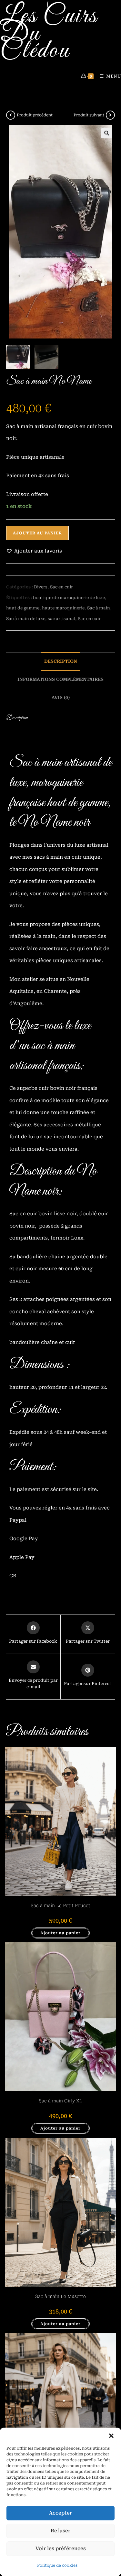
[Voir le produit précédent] (11, 115)
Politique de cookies (57, 2565)
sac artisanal (61, 619)
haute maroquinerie (63, 608)
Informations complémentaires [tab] (60, 679)
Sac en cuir (61, 587)
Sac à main (99, 608)
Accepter (60, 2513)
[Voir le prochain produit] (110, 115)
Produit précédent (35, 115)
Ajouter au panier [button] (60, 1933)
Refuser (60, 2531)
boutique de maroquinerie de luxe (69, 598)
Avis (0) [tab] (61, 697)
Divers (41, 587)
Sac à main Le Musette (60, 2296)
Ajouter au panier (37, 533)
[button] (111, 2436)
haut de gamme (23, 608)
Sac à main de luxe (26, 619)
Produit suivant (89, 115)
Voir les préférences (61, 2549)
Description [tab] (61, 661)
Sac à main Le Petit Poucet (60, 1905)
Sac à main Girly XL (60, 2101)
